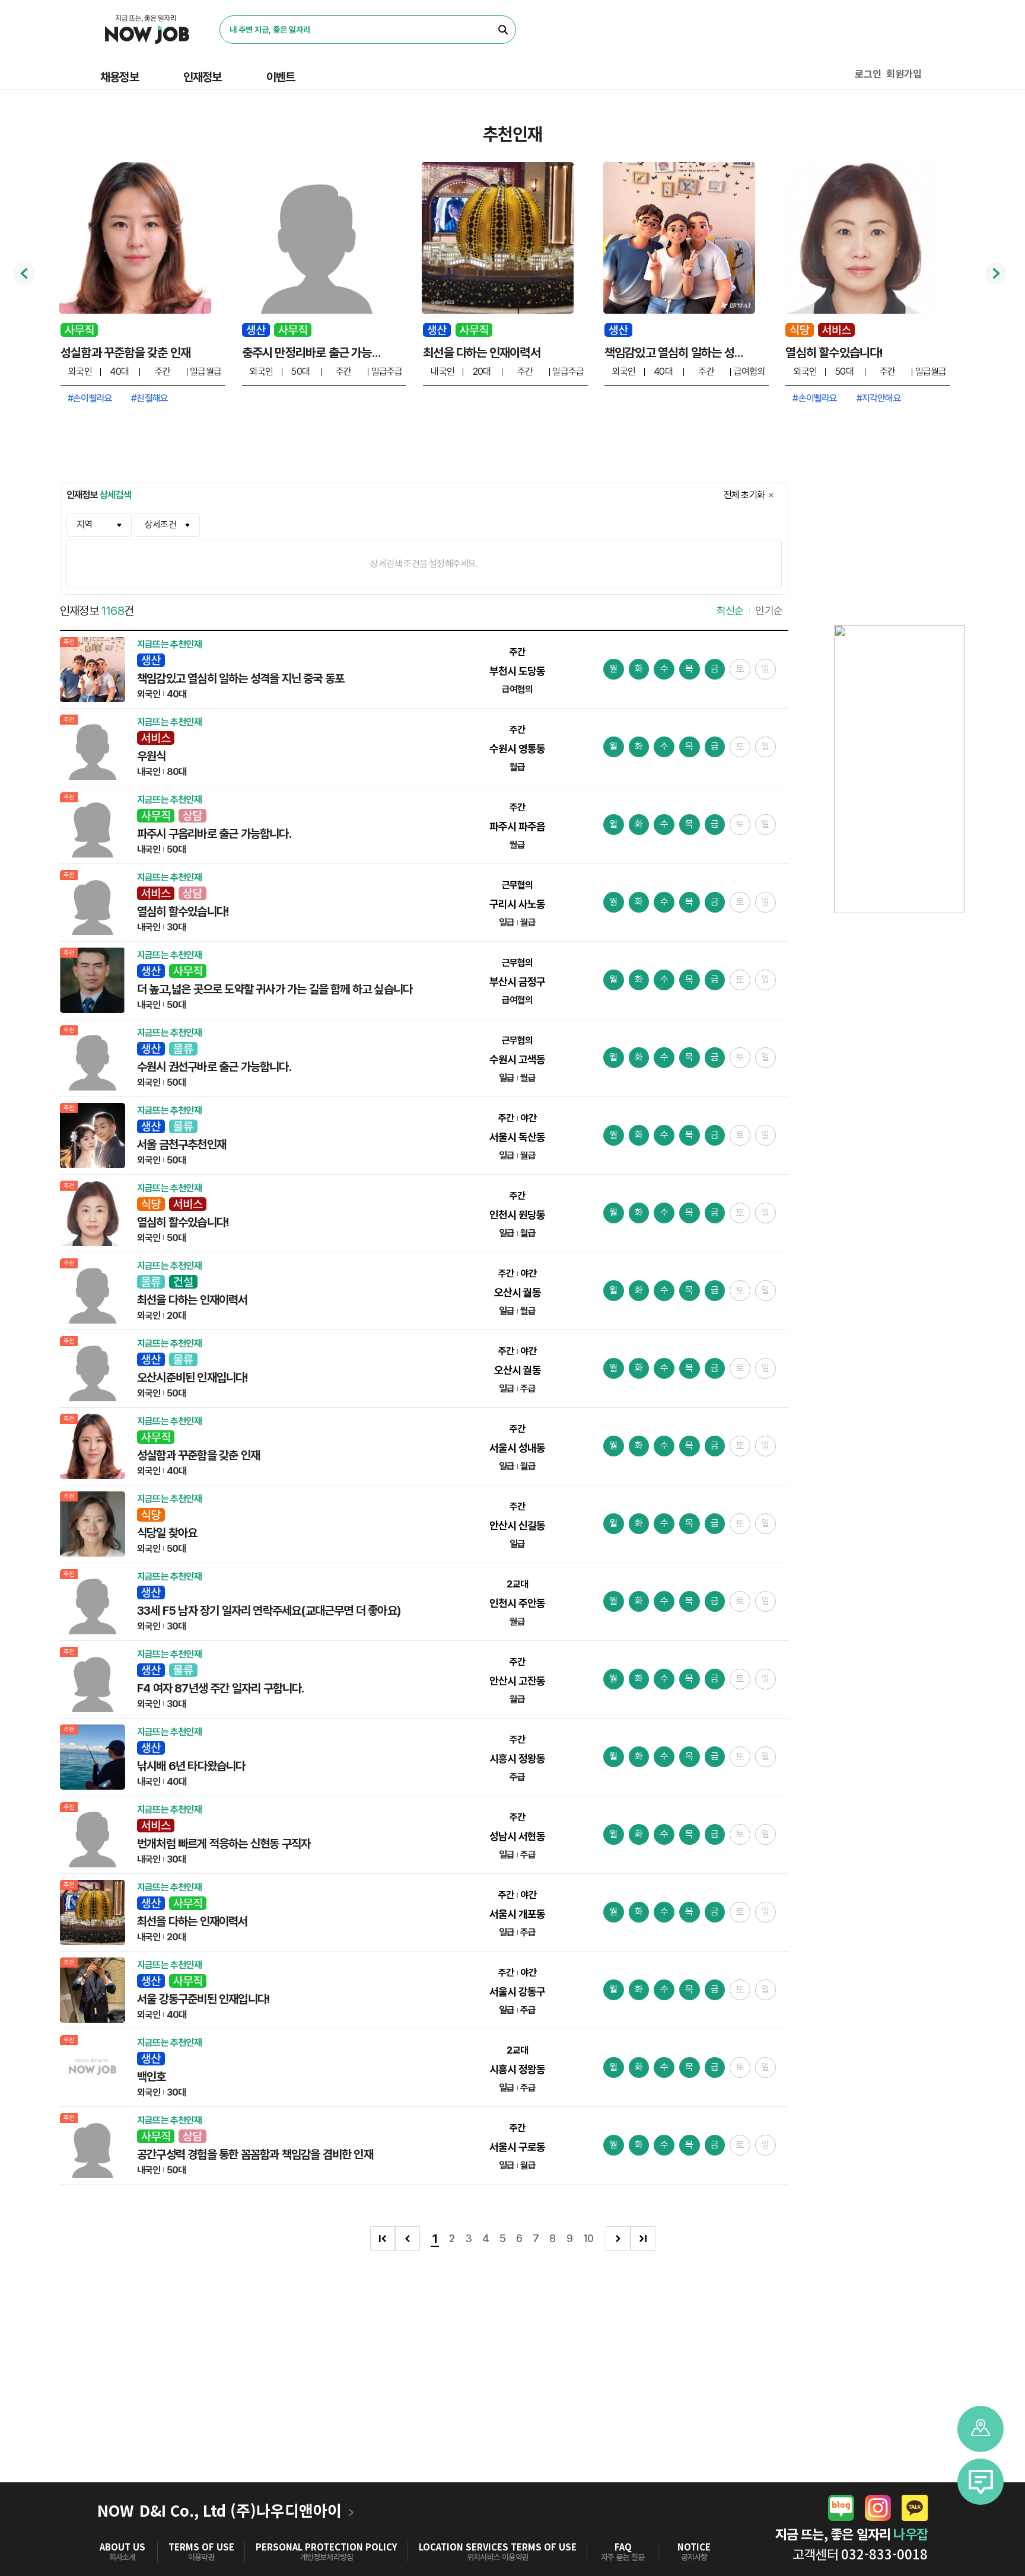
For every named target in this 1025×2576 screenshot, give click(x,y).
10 (588, 2238)
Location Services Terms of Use (498, 2547)
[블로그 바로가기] (841, 2508)
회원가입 (904, 74)
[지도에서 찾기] (981, 2429)
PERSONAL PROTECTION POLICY (327, 2547)
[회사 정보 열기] (352, 2512)
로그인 (868, 74)
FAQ (623, 2547)
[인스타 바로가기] (878, 2508)
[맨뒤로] (643, 2239)
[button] (981, 2482)
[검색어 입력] (359, 30)
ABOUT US (122, 2547)
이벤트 (281, 77)
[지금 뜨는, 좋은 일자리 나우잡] (147, 30)
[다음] (618, 2239)
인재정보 (203, 77)
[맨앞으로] (383, 2239)
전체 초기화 (744, 495)
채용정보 (120, 77)
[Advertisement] (512, 2387)
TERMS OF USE (201, 2547)
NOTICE (694, 2547)
